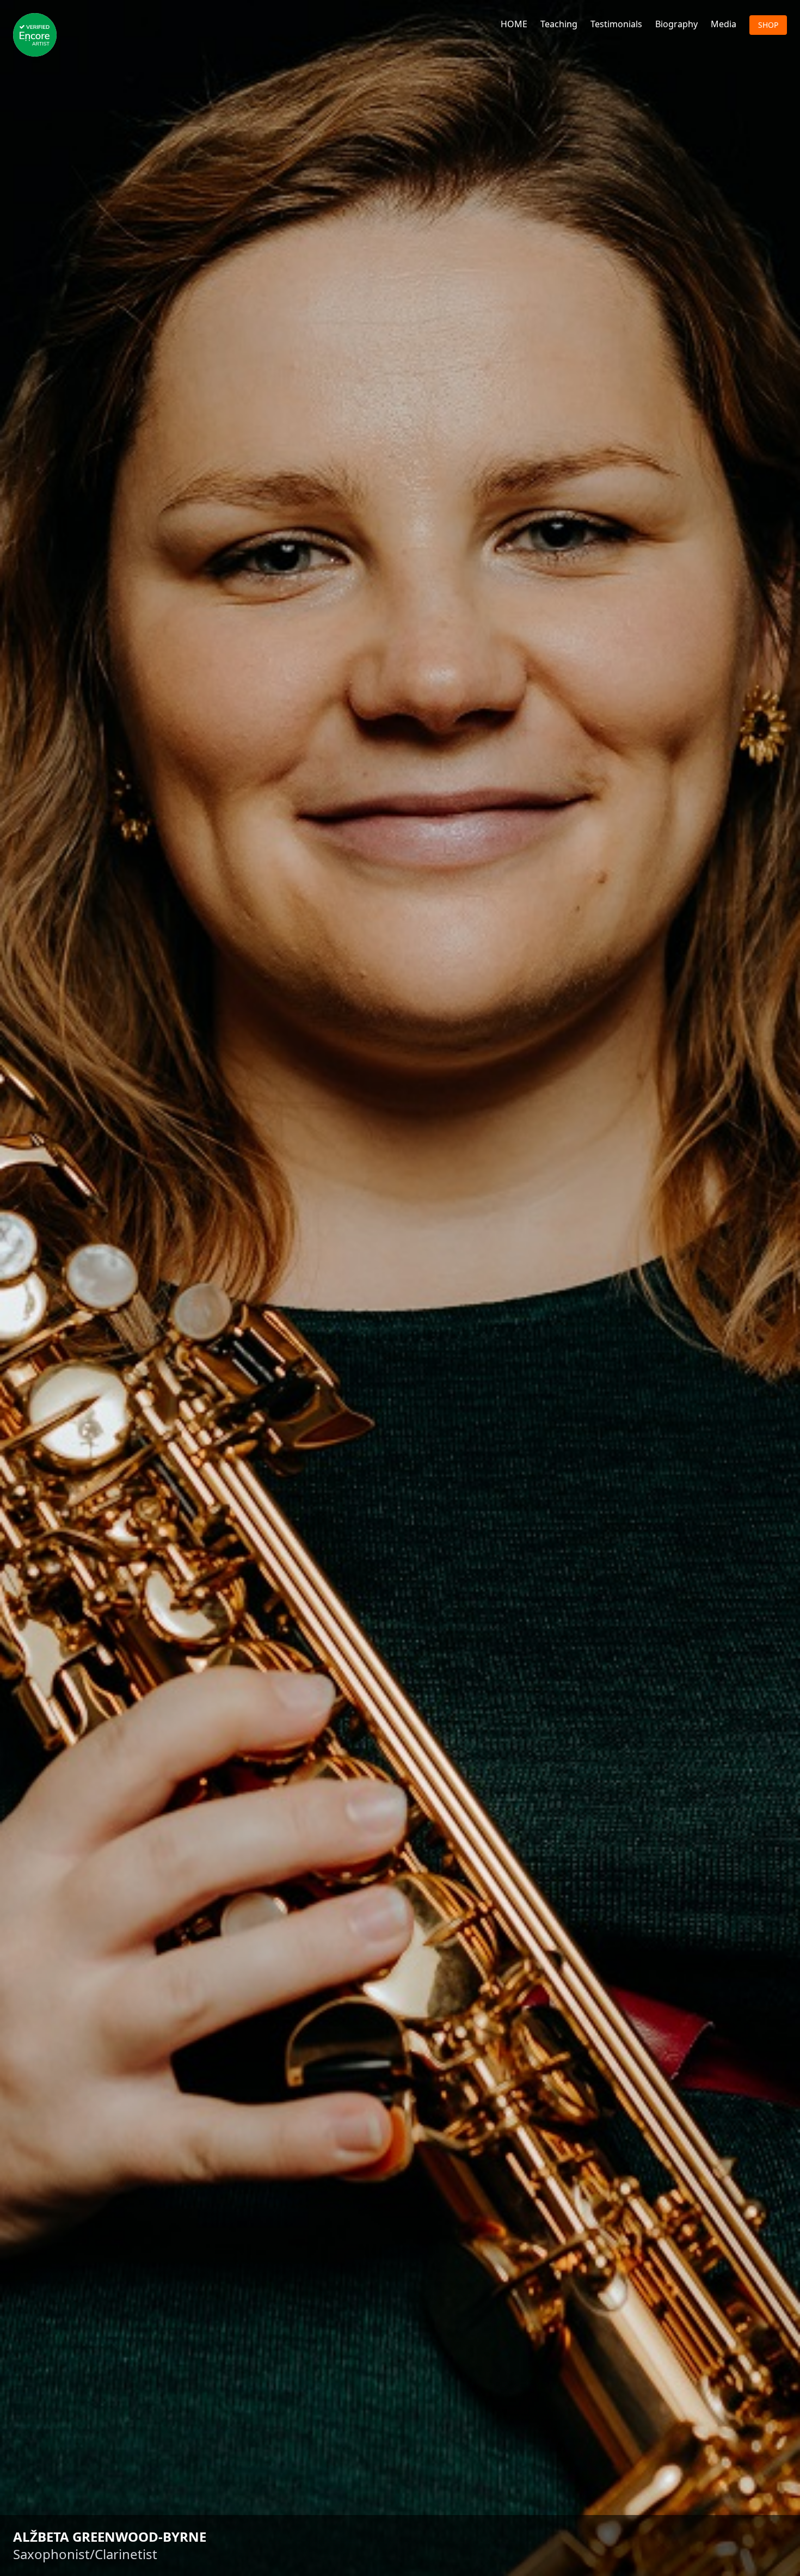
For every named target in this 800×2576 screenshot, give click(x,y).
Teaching (559, 24)
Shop (768, 25)
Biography (676, 24)
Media (724, 24)
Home (514, 24)
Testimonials (616, 24)
